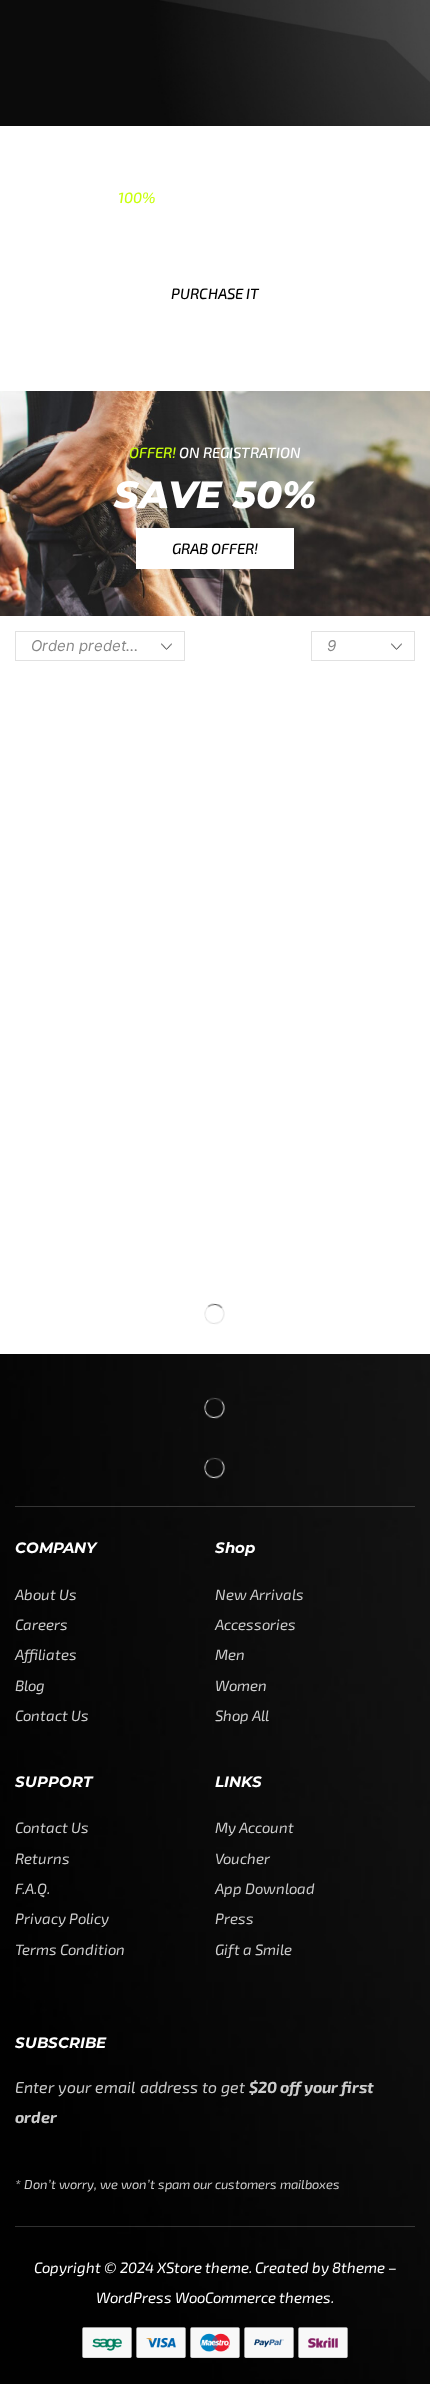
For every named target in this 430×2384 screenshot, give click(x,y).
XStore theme (203, 2267)
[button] (215, 293)
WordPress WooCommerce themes (213, 2297)
